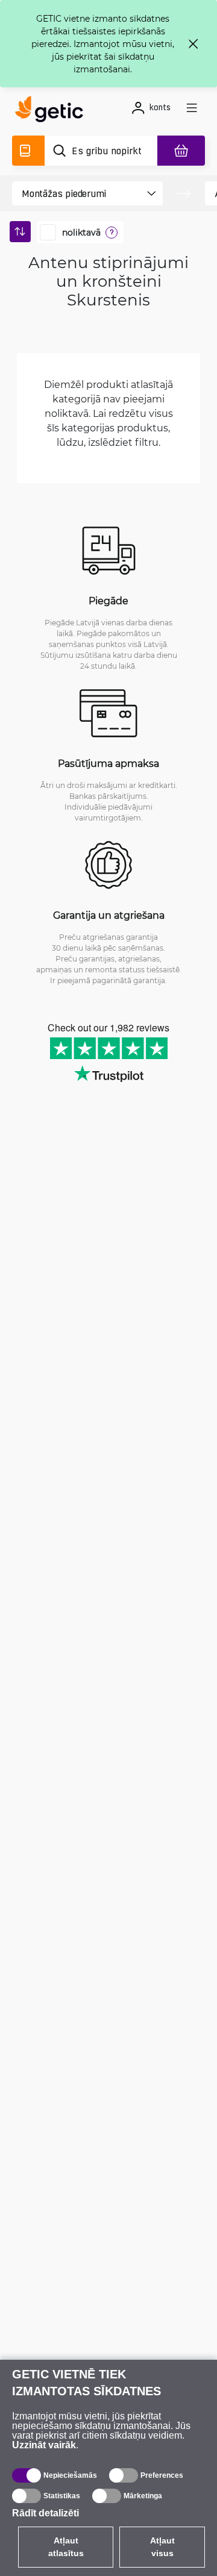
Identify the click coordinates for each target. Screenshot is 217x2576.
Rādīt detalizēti (46, 2513)
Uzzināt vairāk (44, 2445)
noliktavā (81, 233)
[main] (53, 111)
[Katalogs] (28, 151)
